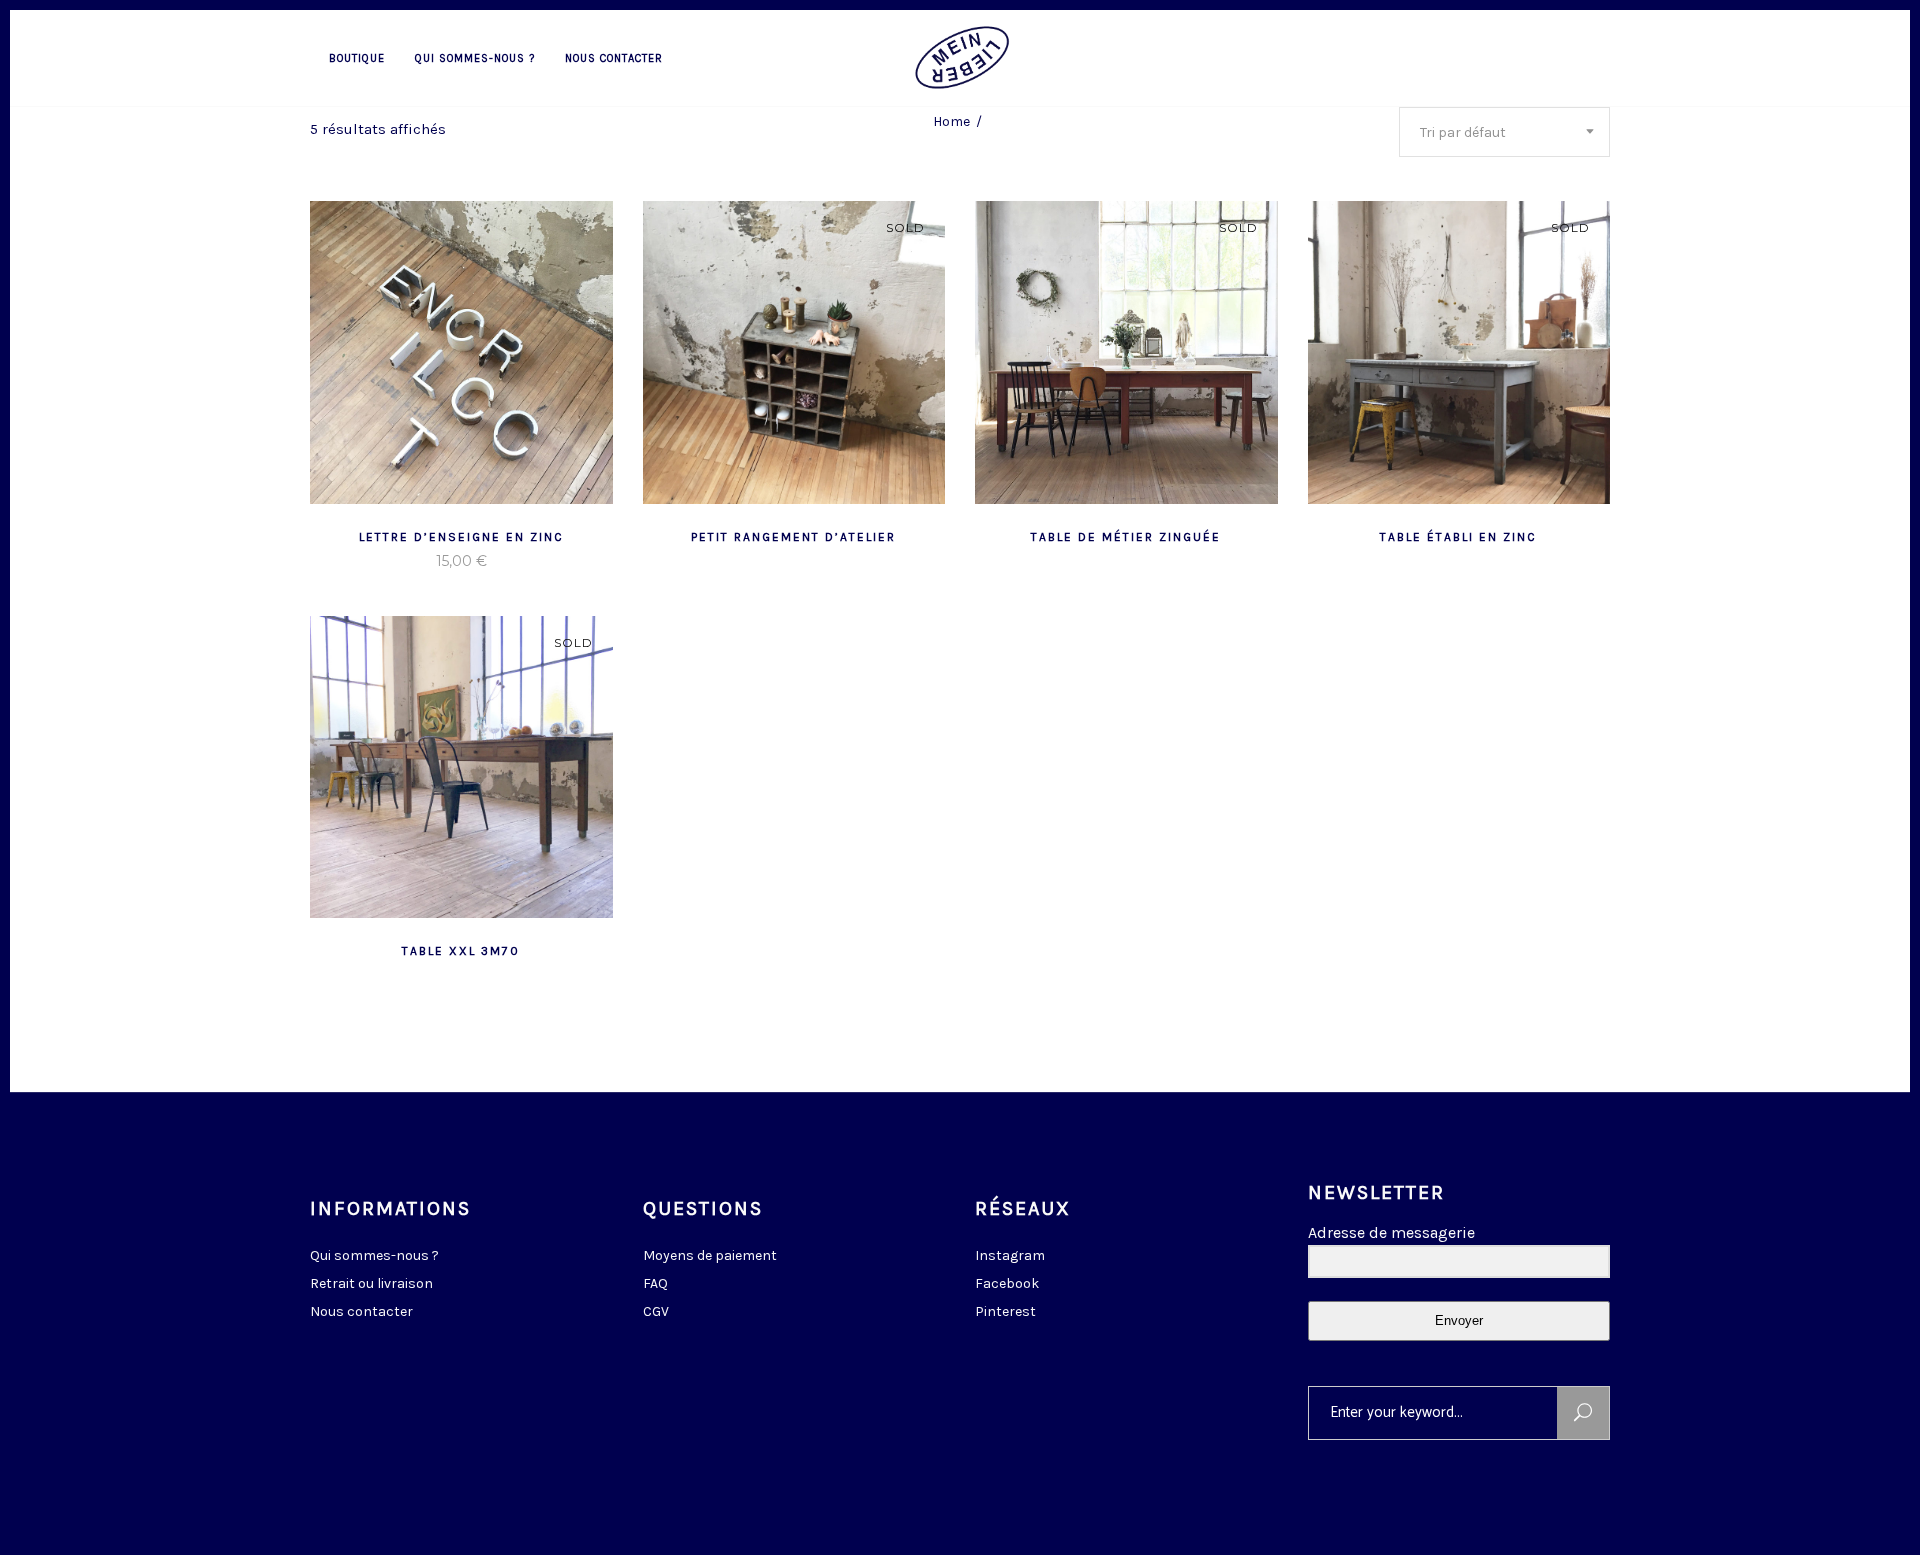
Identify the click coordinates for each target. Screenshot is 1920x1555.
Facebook (1007, 1283)
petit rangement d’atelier (793, 537)
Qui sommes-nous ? (374, 1255)
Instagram (1010, 1255)
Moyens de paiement (710, 1255)
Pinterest (1005, 1311)
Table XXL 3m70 (461, 951)
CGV (656, 1311)
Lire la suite (412, 561)
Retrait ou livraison (371, 1283)
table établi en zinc (1458, 537)
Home (951, 121)
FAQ (655, 1283)
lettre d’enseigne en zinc (461, 537)
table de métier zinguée (1126, 537)
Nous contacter (361, 1311)
